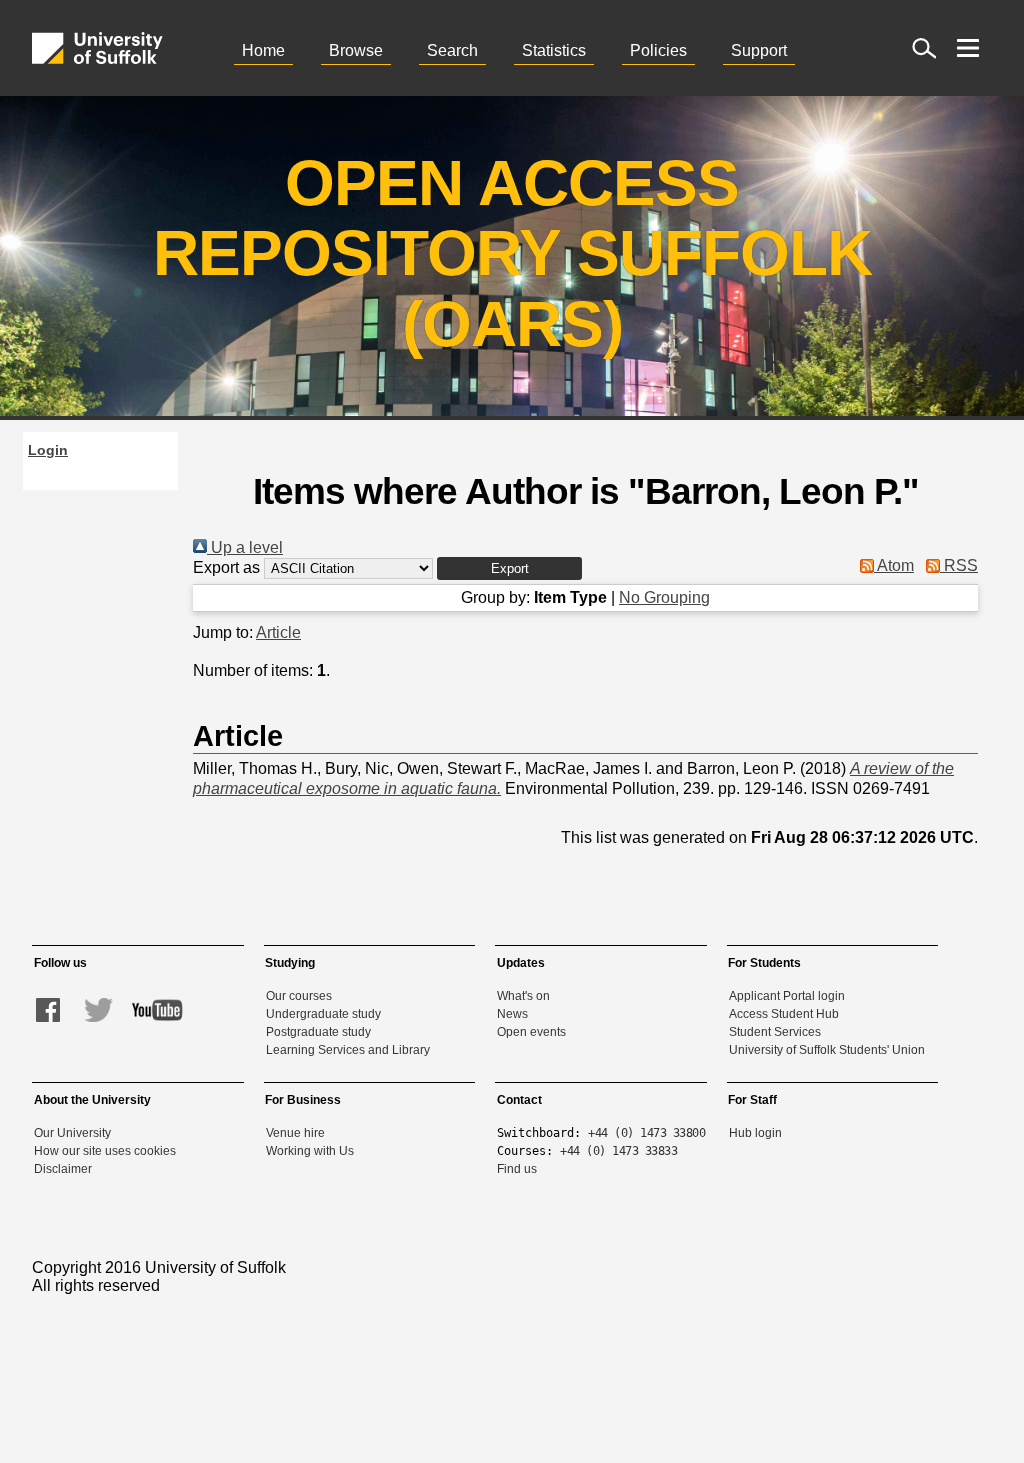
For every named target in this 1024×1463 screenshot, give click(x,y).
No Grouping (664, 597)
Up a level (245, 547)
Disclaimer (63, 1169)
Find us (517, 1169)
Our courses (299, 996)
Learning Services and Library (348, 1050)
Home (263, 50)
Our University (72, 1133)
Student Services (775, 1032)
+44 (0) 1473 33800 (646, 1133)
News (512, 1014)
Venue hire (295, 1133)
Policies (658, 50)
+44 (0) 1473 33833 (618, 1151)
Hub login (755, 1133)
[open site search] (924, 48)
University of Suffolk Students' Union (827, 1050)
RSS (959, 565)
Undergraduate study (323, 1014)
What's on (523, 996)
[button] (509, 568)
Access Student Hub (784, 1014)
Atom (894, 565)
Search (452, 50)
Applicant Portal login (787, 996)
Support (759, 50)
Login (48, 450)
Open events (531, 1032)
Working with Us (310, 1151)
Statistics (554, 50)
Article (278, 632)
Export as (226, 567)
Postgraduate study (318, 1032)
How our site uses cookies (105, 1151)
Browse (356, 50)
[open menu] (968, 48)
